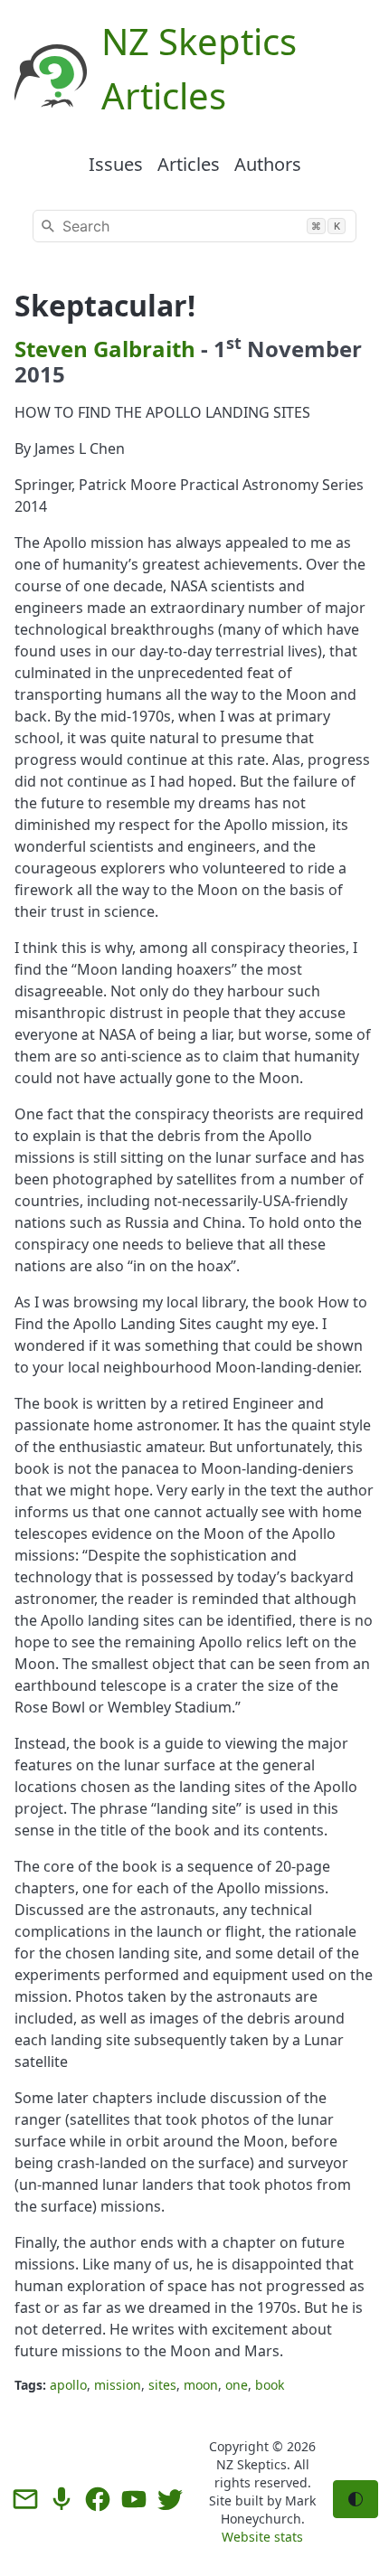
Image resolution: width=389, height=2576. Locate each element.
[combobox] (194, 226)
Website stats (262, 2537)
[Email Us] (25, 2499)
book (270, 2385)
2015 (40, 374)
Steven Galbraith (105, 349)
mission (118, 2385)
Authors (268, 164)
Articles (189, 164)
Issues (116, 164)
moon (201, 2385)
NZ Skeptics (251, 2464)
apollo (68, 2385)
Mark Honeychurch (269, 2510)
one (237, 2385)
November (304, 349)
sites (162, 2385)
